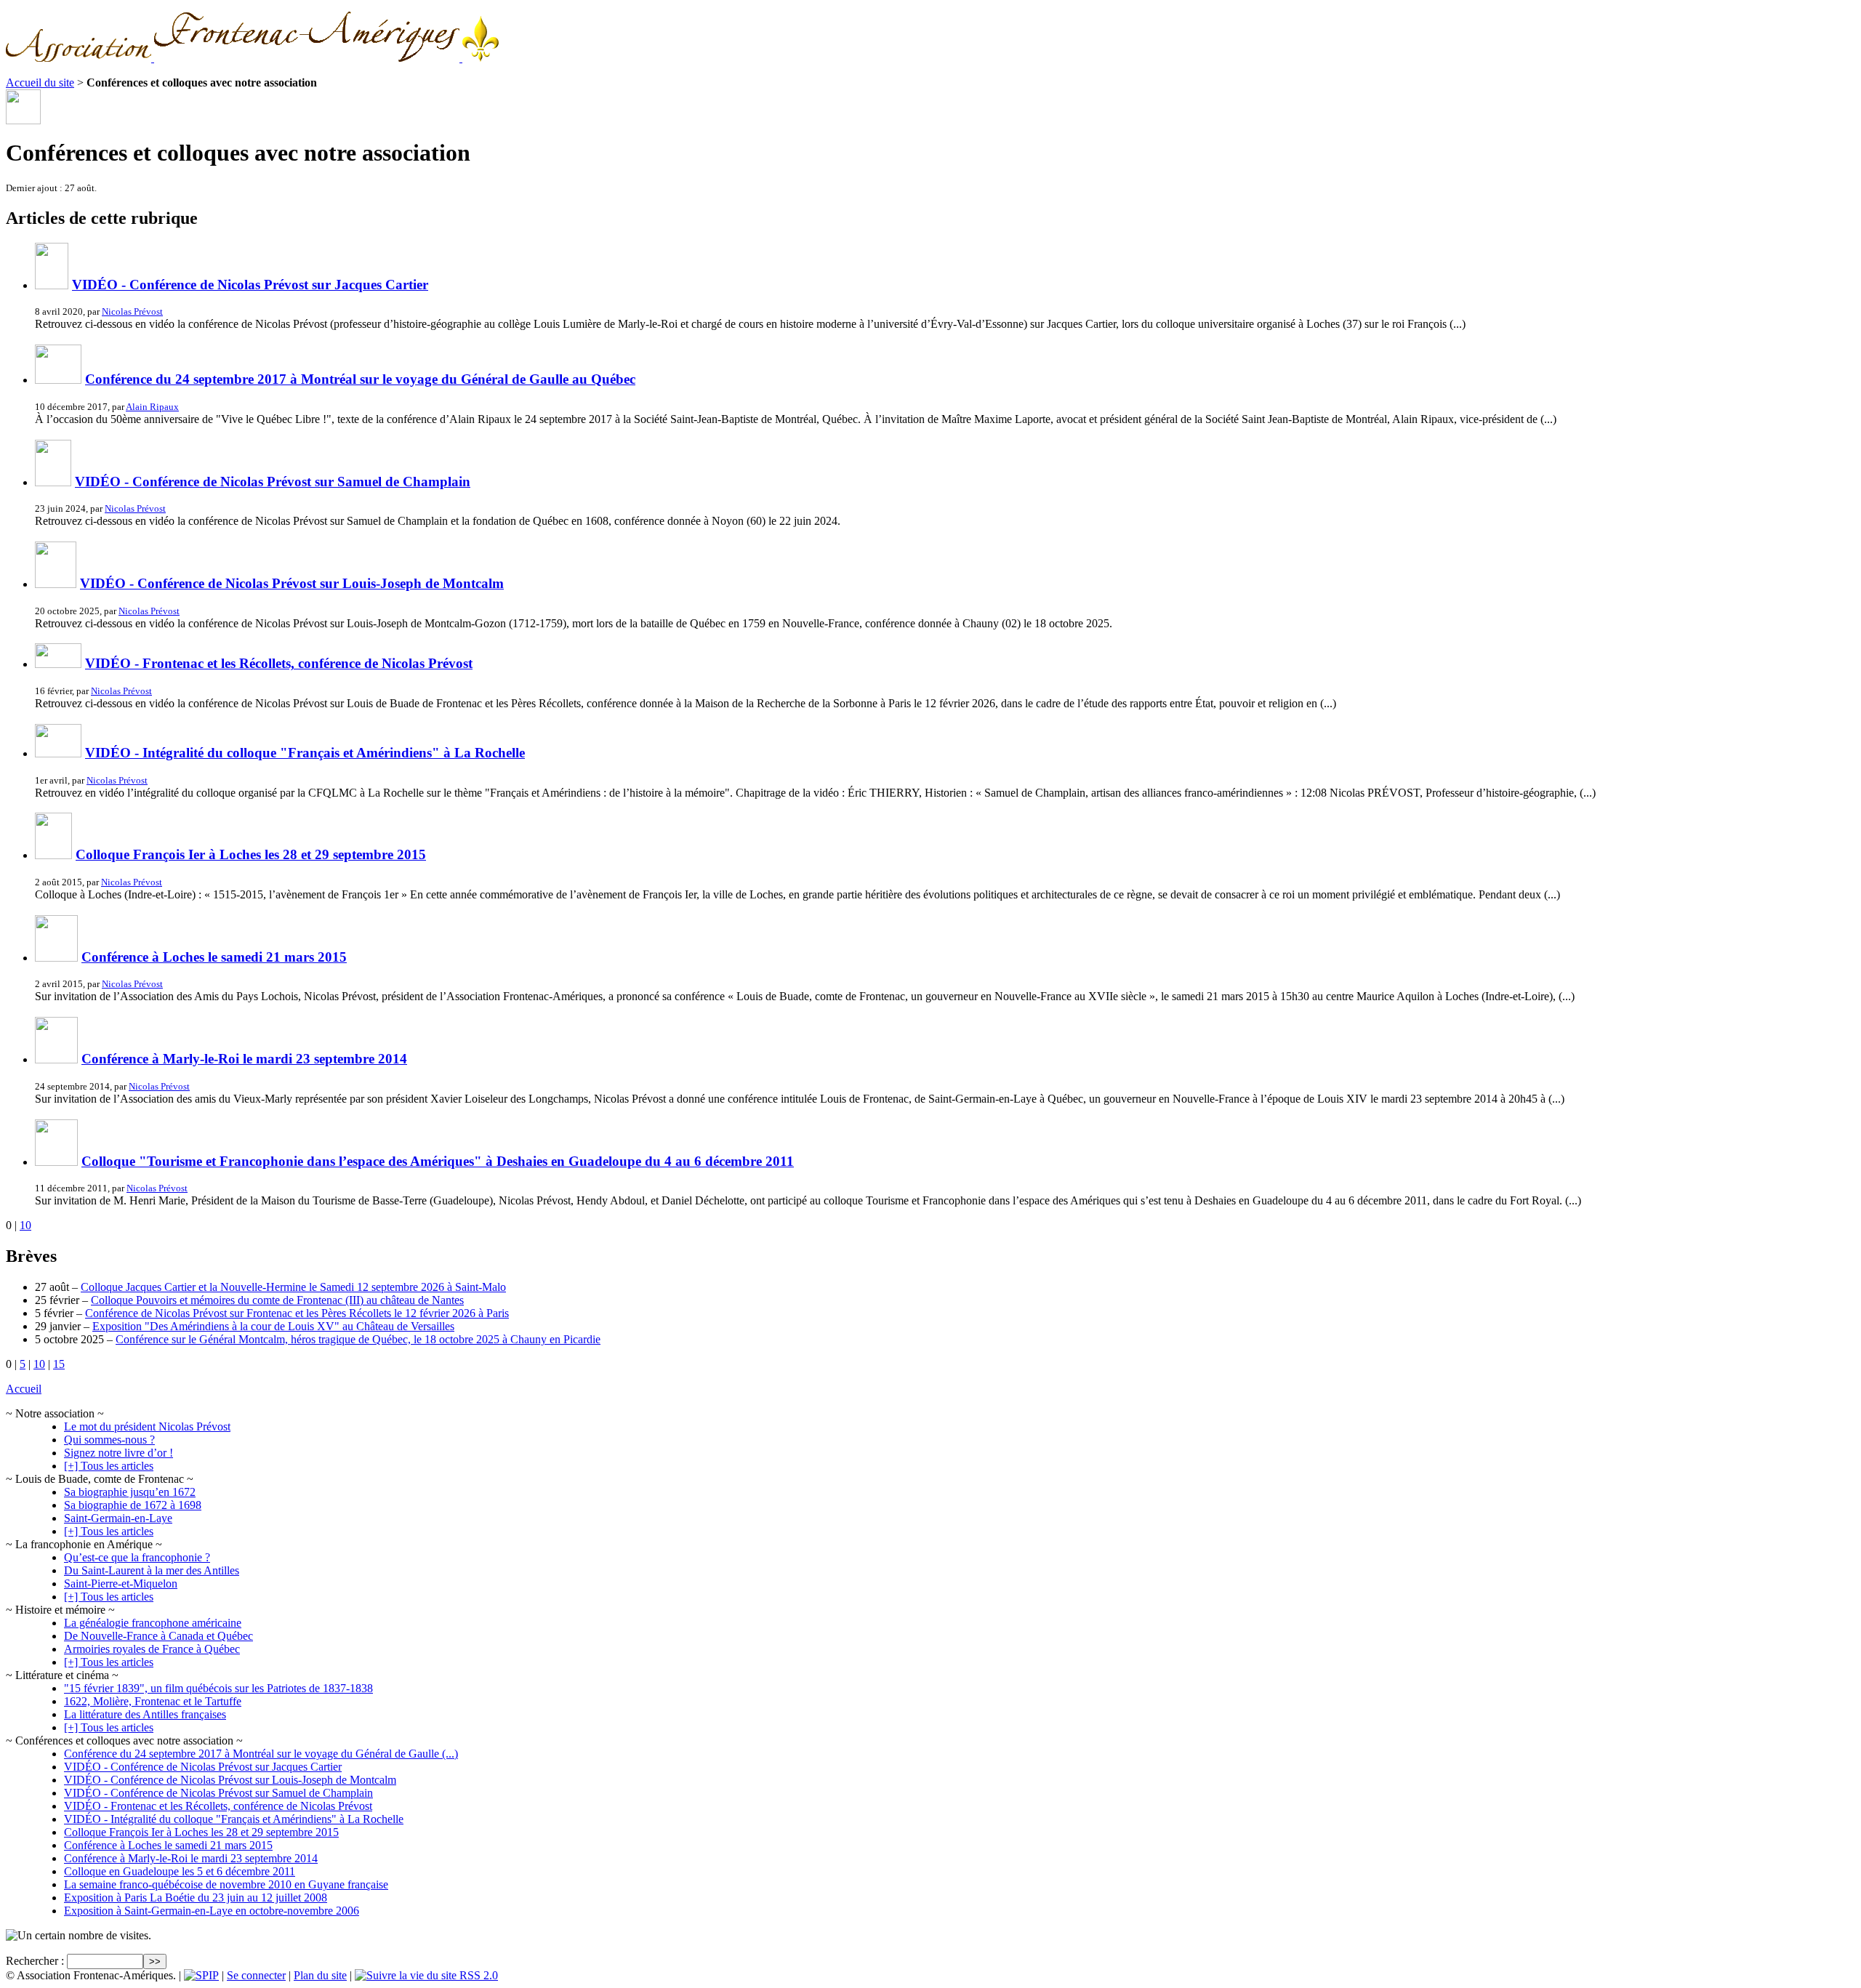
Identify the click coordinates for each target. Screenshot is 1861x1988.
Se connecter (256, 1975)
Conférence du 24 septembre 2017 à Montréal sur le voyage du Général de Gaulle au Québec (360, 379)
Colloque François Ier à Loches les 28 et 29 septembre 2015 (251, 854)
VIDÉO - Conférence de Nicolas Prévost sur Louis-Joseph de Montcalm (292, 583)
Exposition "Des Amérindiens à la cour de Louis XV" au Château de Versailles (273, 1326)
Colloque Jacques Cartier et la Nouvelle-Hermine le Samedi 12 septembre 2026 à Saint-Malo (293, 1287)
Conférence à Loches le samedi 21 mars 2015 (214, 957)
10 (25, 1225)
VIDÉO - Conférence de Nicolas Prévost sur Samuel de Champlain (273, 482)
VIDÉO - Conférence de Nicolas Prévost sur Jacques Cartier (250, 285)
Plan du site (320, 1975)
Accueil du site (40, 83)
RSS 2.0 (477, 1975)
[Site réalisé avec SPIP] (201, 1975)
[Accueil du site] (252, 58)
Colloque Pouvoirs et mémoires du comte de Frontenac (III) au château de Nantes (277, 1300)
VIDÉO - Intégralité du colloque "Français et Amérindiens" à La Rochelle (305, 753)
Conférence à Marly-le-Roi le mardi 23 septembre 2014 (244, 1059)
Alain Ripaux (152, 407)
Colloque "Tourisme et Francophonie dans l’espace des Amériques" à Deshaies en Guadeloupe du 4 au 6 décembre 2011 (438, 1161)
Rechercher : (35, 1961)
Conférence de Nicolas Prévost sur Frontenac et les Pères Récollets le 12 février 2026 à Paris (297, 1313)
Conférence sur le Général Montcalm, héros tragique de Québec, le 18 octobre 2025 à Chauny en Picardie (358, 1339)
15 (59, 1364)
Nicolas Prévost (132, 311)
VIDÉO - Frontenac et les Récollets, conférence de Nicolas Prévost (279, 663)
